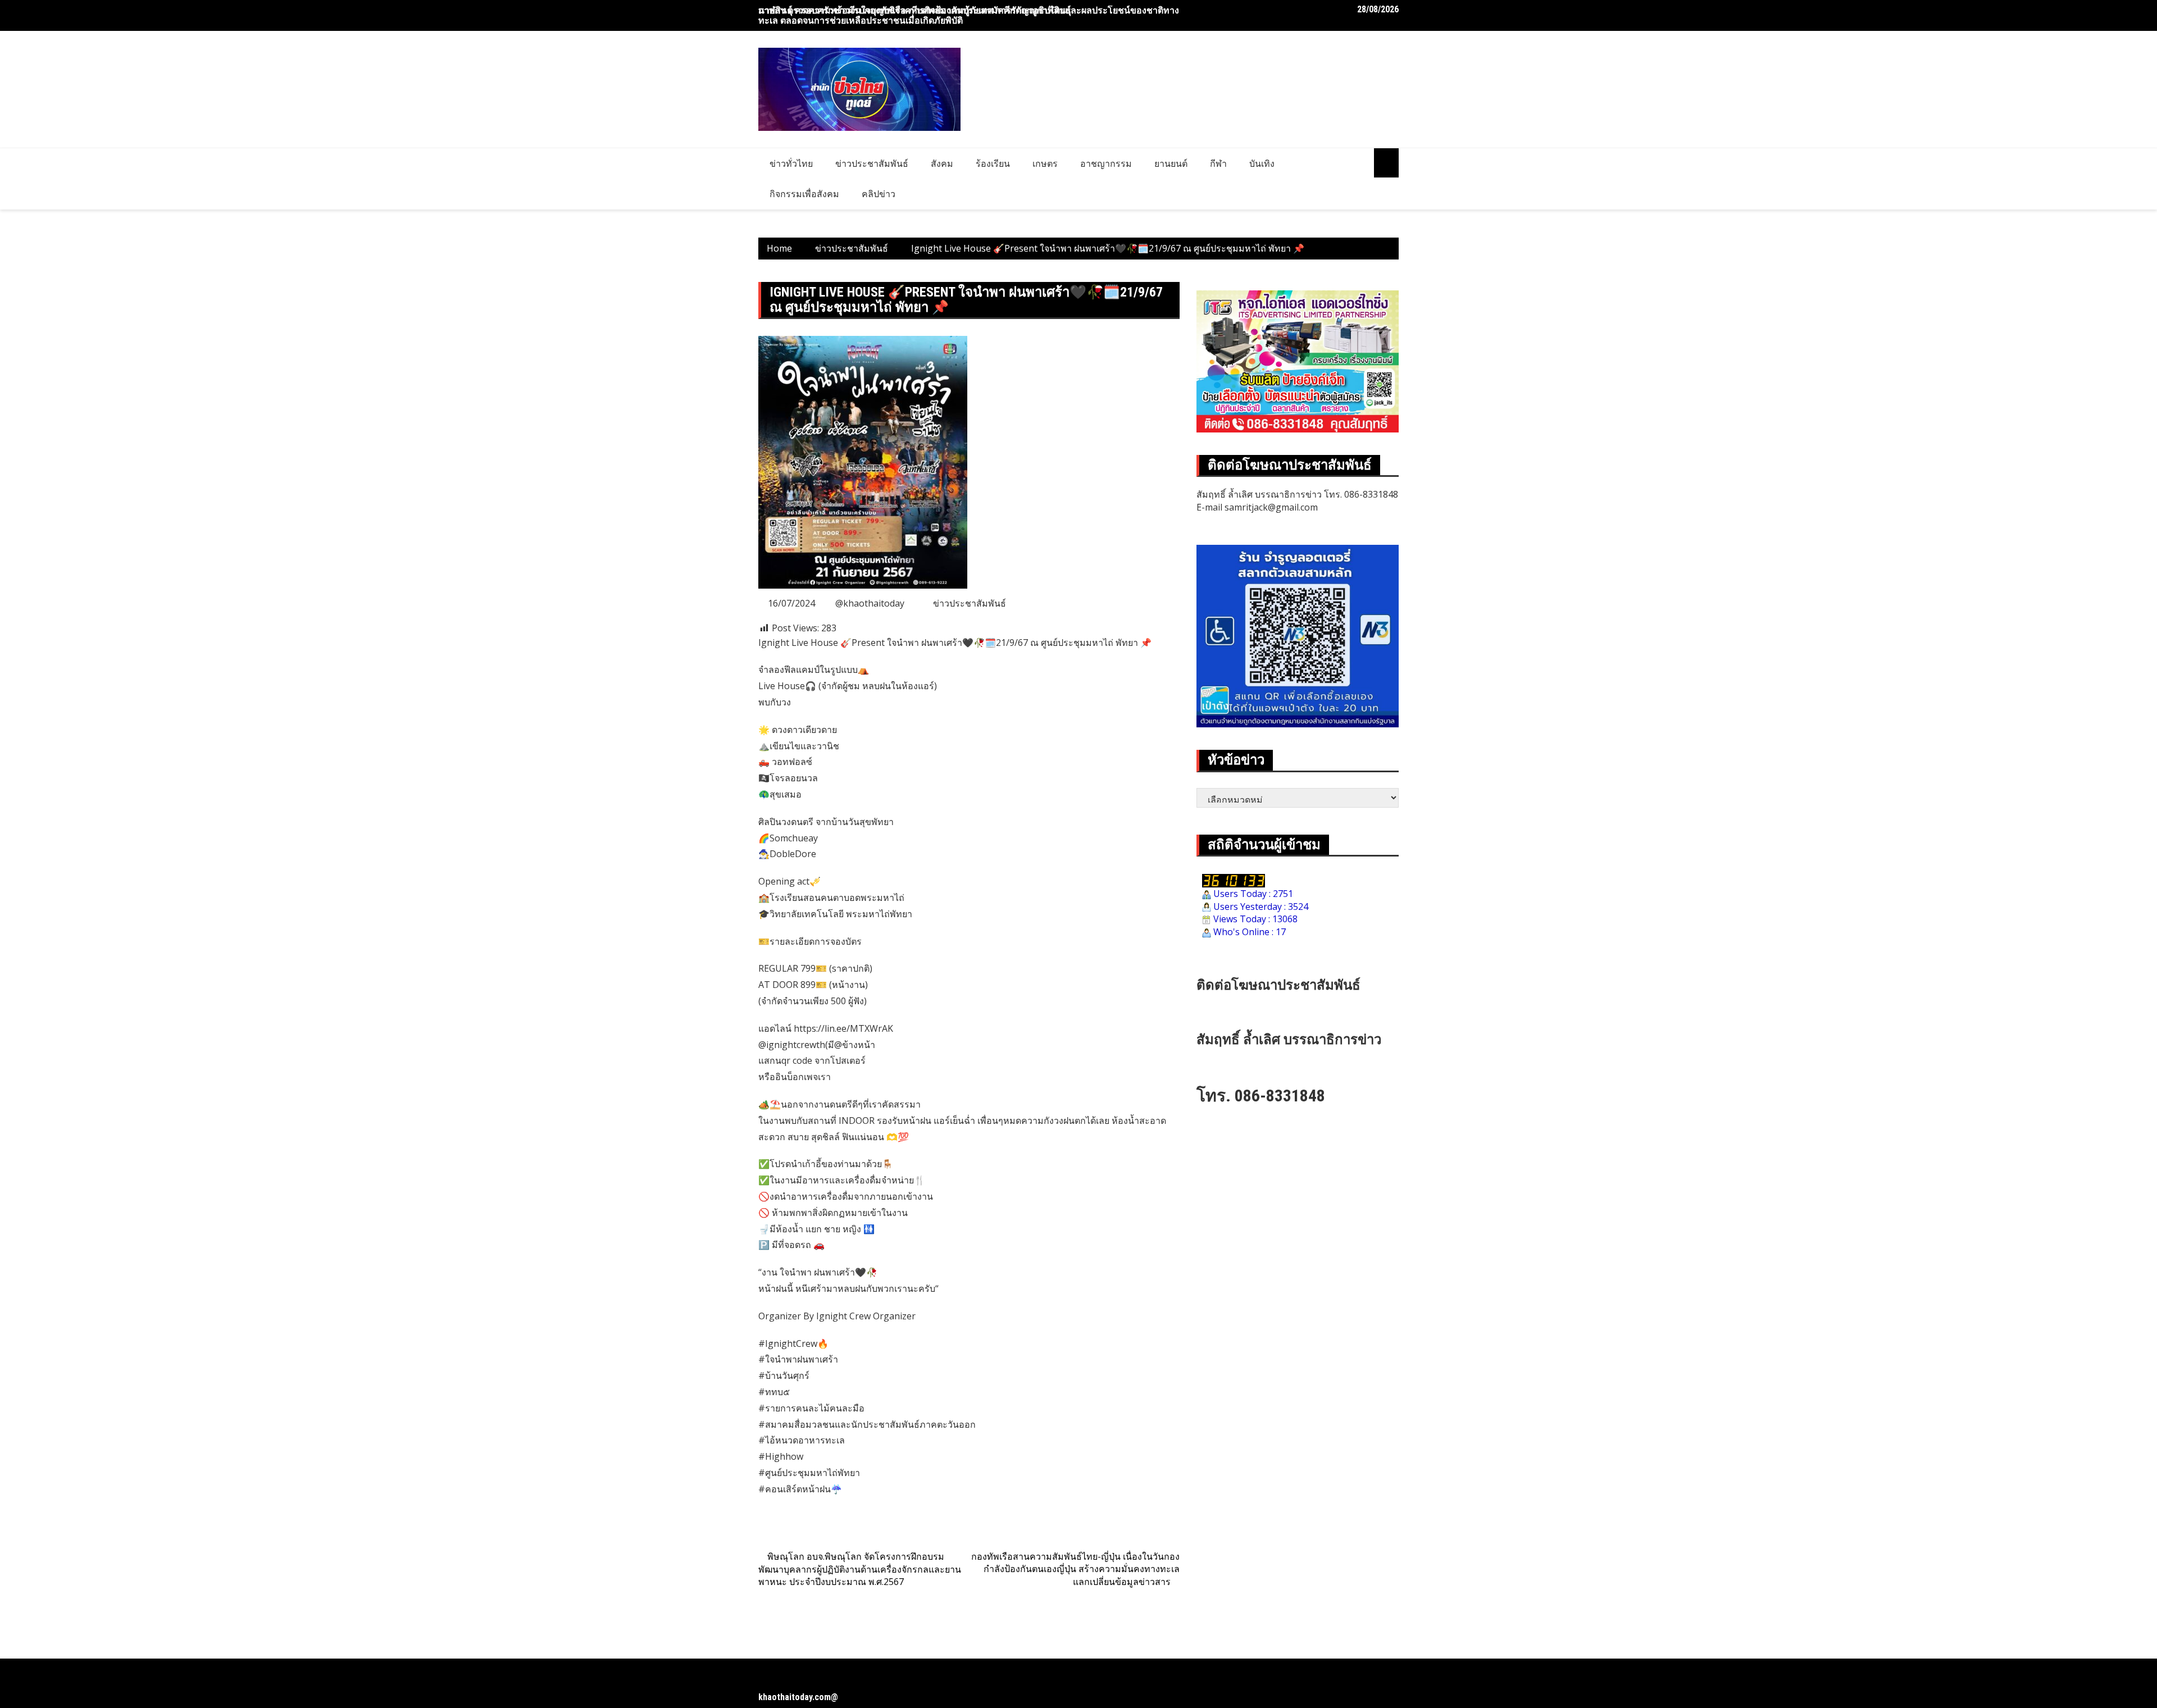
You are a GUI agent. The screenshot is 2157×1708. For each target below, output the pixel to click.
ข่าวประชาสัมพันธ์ (872, 163)
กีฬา (1218, 163)
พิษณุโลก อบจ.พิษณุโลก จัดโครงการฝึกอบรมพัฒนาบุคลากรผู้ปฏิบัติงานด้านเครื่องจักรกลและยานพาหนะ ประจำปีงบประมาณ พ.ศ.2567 (860, 1569)
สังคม (942, 163)
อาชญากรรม (1106, 163)
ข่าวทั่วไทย (791, 163)
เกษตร (1045, 163)
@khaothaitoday (870, 603)
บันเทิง (1262, 163)
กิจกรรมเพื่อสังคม (804, 194)
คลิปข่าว (879, 194)
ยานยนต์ (1171, 163)
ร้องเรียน (993, 163)
